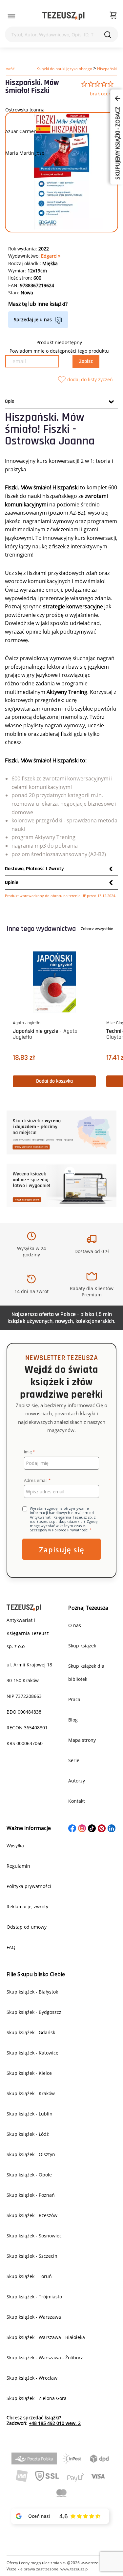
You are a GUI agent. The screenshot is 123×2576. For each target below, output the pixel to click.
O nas (75, 1625)
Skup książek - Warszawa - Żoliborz (45, 2358)
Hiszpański (107, 69)
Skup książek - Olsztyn (31, 2154)
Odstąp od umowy (27, 1927)
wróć (10, 69)
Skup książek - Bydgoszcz (34, 2012)
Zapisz (86, 361)
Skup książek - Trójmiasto (34, 2297)
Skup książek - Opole (29, 2175)
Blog (73, 1720)
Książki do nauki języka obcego (64, 69)
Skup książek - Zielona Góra (37, 2398)
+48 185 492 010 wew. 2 (55, 2423)
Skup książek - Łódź (28, 2134)
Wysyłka (15, 1846)
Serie (74, 1760)
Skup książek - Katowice (32, 2053)
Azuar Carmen (21, 131)
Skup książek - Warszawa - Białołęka (46, 2337)
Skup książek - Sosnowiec (34, 2236)
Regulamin (18, 1866)
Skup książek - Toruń (29, 2276)
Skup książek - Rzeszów (32, 2215)
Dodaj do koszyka (73, 1081)
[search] (108, 34)
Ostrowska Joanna (25, 110)
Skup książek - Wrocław (32, 2378)
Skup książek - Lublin (30, 2114)
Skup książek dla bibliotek (86, 1672)
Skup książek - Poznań (31, 2195)
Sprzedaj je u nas (33, 319)
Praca (74, 1699)
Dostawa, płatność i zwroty (34, 869)
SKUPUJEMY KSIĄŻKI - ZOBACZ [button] (117, 143)
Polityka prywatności (29, 1886)
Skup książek (82, 1646)
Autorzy (77, 1781)
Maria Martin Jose (25, 153)
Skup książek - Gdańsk (31, 2032)
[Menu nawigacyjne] (11, 16)
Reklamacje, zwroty (27, 1907)
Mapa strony (82, 1740)
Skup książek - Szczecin (32, 2256)
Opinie (12, 883)
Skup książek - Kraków (31, 2093)
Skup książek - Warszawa (34, 2317)
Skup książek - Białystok (32, 1992)
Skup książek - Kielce (29, 2073)
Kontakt (77, 1801)
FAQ (11, 1947)
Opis (10, 401)
